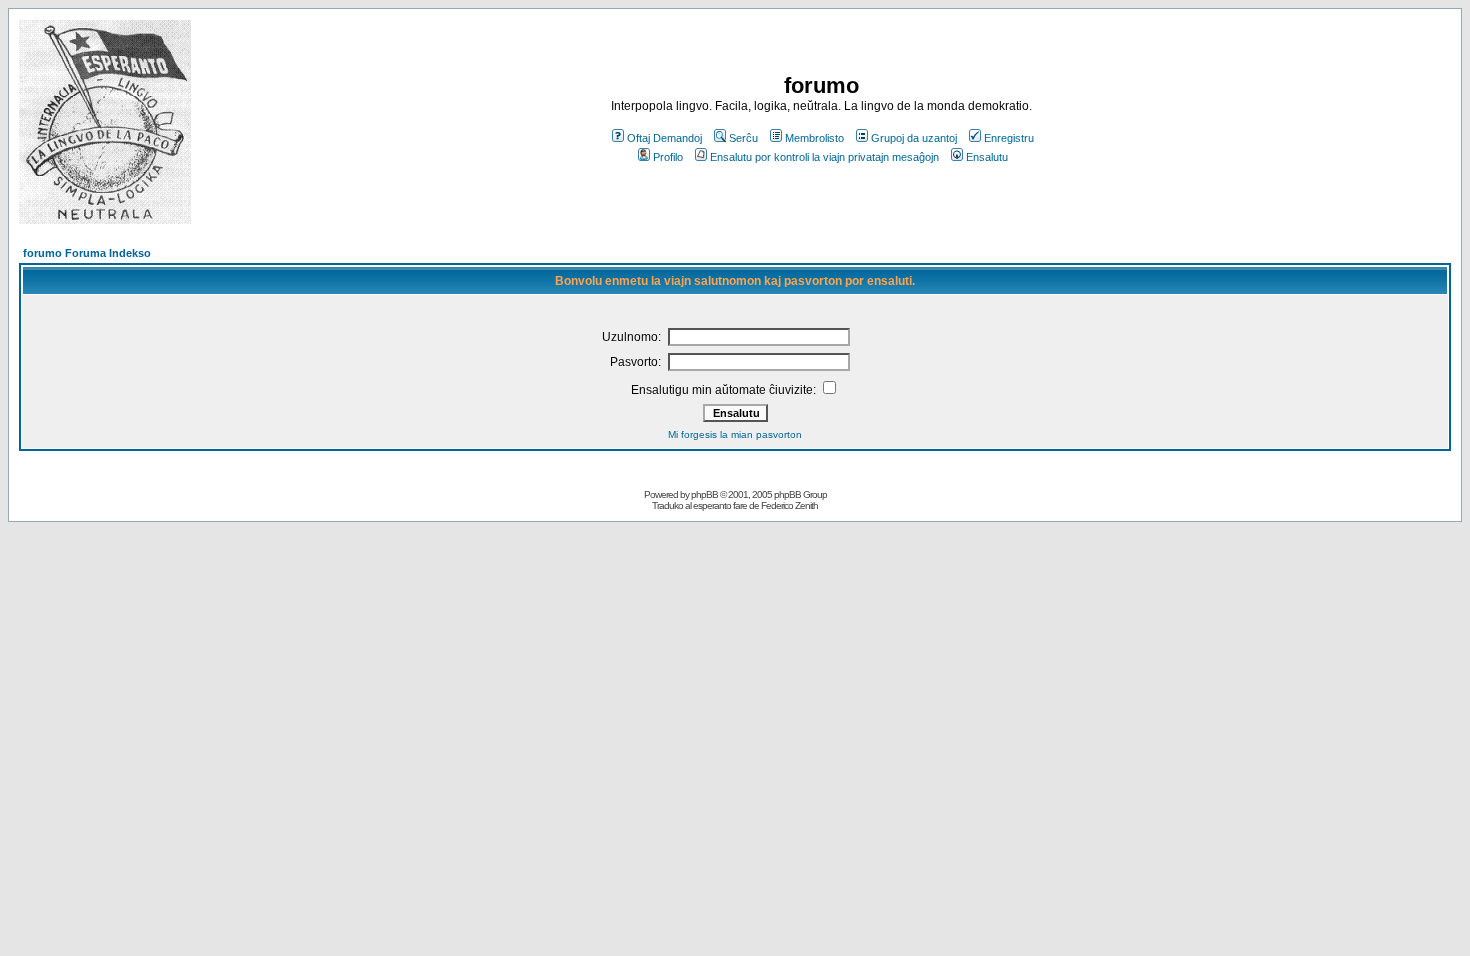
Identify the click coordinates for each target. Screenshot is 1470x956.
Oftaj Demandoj (664, 138)
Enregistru (1009, 138)
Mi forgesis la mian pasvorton (735, 434)
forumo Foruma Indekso (87, 253)
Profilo (668, 157)
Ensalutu (987, 157)
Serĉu (743, 138)
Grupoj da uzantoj (914, 138)
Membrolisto (814, 138)
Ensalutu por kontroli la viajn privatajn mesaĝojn (824, 157)
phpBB (704, 494)
